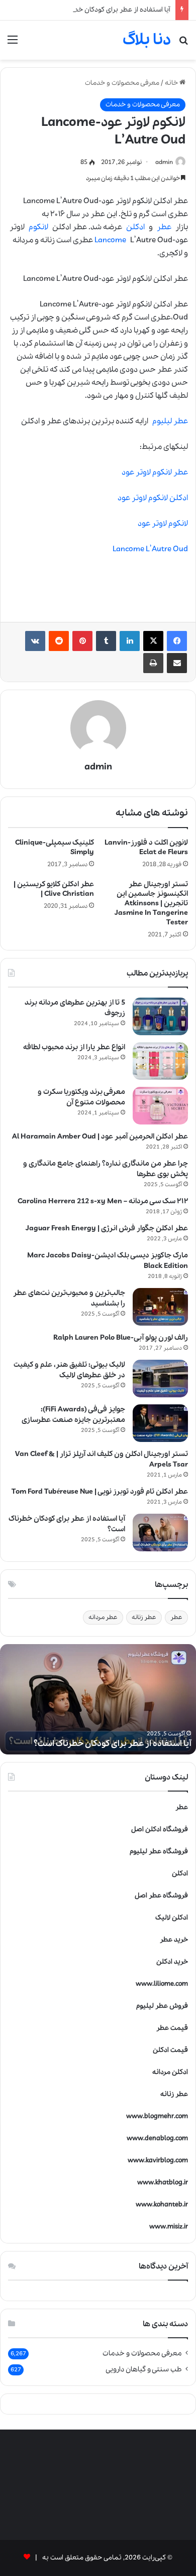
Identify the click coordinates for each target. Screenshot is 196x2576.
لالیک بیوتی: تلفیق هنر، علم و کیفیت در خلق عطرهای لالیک (69, 1370)
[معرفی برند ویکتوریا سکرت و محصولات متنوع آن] (160, 1106)
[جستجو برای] (183, 44)
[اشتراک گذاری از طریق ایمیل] (177, 663)
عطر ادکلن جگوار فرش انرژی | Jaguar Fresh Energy (107, 1228)
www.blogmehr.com (157, 2116)
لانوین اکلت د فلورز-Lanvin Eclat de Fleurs (146, 847)
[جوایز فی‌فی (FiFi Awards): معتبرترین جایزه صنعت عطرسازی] (160, 1423)
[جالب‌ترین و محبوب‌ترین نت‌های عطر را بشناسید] (160, 1307)
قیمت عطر (172, 2028)
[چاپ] (153, 663)
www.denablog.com (157, 2138)
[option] (98, 1699)
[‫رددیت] (59, 641)
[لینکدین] (130, 641)
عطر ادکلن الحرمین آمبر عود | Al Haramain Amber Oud (100, 1137)
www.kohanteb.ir (162, 2205)
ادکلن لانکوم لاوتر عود (153, 498)
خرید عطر (174, 1940)
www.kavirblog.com (158, 2160)
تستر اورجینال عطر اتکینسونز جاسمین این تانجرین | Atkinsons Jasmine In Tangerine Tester (151, 903)
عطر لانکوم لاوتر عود (155, 472)
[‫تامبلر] (106, 641)
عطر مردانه (103, 1617)
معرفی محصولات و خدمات (122, 83)
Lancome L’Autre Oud (150, 549)
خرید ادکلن (172, 1962)
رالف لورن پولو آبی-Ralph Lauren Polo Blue (121, 1338)
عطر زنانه (144, 1617)
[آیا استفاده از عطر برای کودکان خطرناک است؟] (160, 1533)
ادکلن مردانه (170, 2072)
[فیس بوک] (177, 641)
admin (164, 162)
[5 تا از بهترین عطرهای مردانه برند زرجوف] (160, 1016)
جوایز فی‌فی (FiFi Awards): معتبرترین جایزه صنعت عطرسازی (73, 1415)
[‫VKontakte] (35, 641)
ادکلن (135, 227)
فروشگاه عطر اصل (161, 1896)
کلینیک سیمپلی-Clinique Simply (55, 847)
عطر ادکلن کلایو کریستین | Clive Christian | (54, 889)
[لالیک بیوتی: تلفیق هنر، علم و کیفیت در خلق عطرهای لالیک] (160, 1379)
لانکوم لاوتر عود (163, 524)
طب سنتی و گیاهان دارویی (144, 2369)
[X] (153, 641)
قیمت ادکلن (170, 2050)
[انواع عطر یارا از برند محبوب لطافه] (160, 1061)
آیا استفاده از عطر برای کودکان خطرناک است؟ (107, 10)
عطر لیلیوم (170, 421)
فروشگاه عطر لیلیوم (159, 1851)
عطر (164, 227)
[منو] (13, 44)
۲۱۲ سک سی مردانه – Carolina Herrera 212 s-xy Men (103, 1201)
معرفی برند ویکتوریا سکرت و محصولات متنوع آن (81, 1097)
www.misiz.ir (169, 2227)
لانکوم (38, 227)
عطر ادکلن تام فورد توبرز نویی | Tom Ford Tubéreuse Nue (100, 1492)
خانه (172, 83)
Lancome (110, 240)
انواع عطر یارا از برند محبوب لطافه (74, 1047)
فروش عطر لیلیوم (162, 2006)
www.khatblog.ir (163, 2183)
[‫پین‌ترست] (82, 641)
